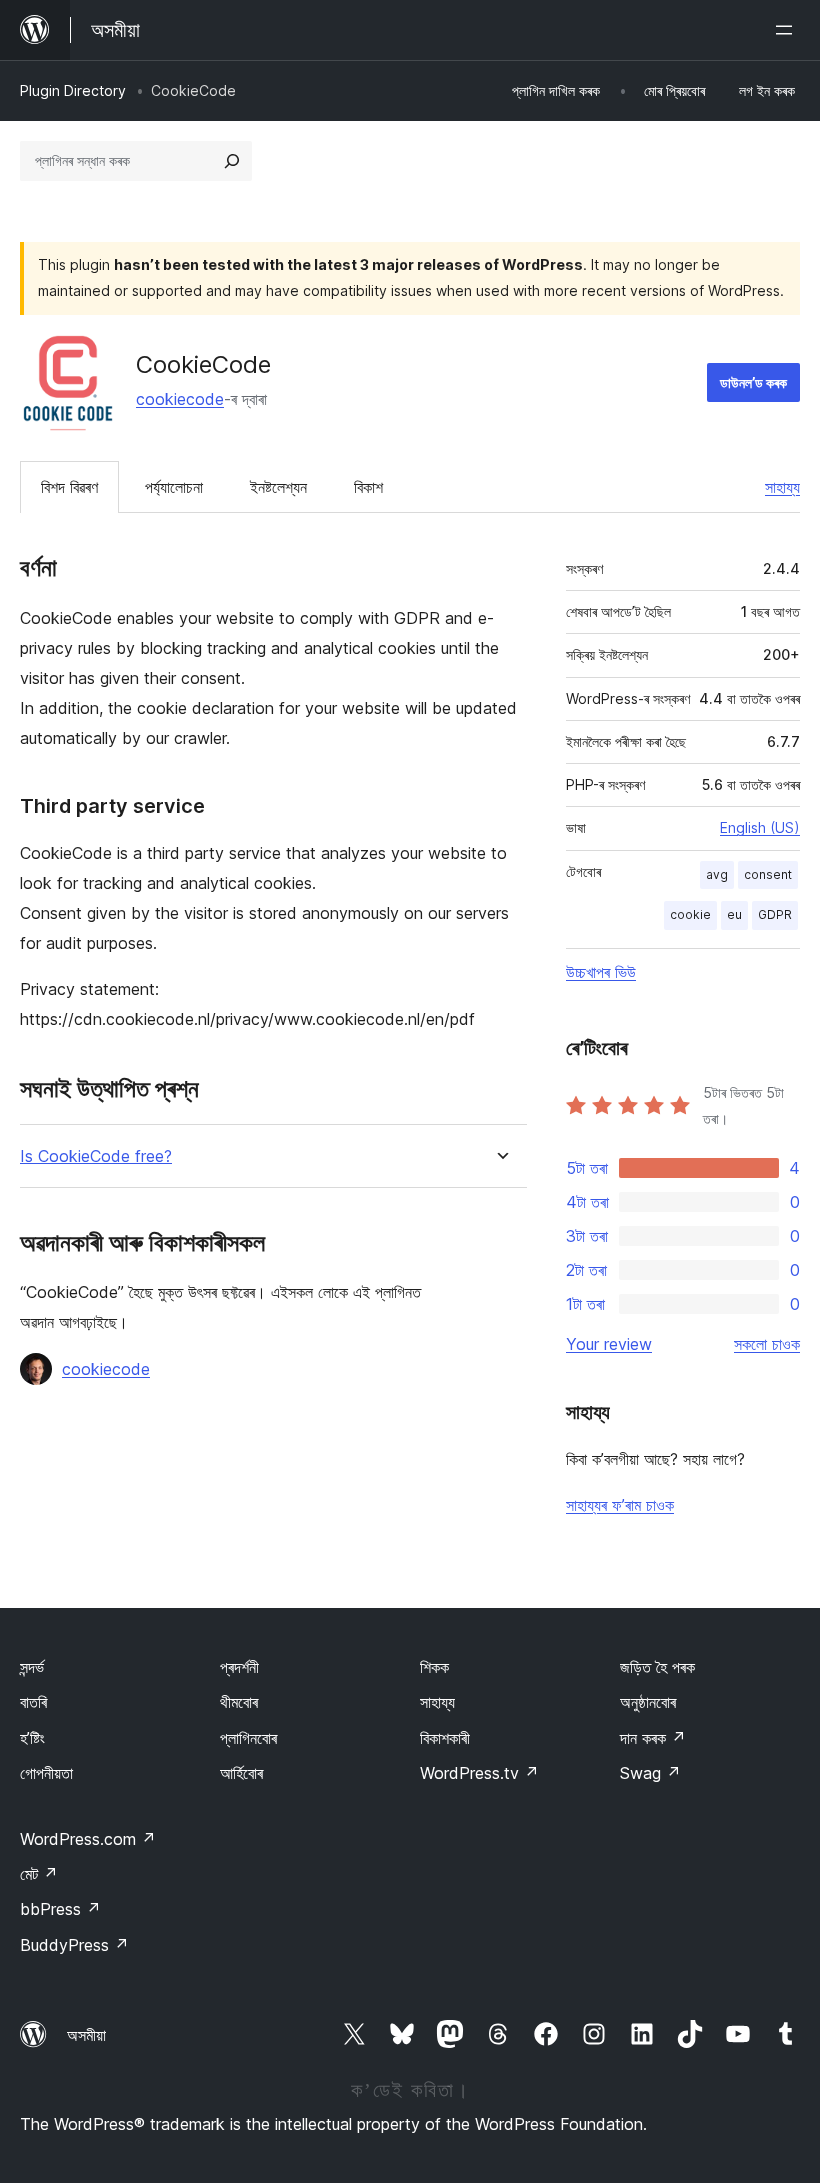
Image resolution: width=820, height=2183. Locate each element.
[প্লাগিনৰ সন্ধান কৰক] (232, 161)
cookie (690, 914)
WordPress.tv (479, 1773)
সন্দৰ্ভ (32, 1667)
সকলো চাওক (767, 1344)
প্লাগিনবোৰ (248, 1738)
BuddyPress (74, 1945)
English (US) (760, 827)
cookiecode (180, 399)
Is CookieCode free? (96, 1156)
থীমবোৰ (239, 1702)
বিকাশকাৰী (445, 1738)
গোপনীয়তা (46, 1773)
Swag (650, 1773)
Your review (609, 1344)
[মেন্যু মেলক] (788, 30)
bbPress (60, 1909)
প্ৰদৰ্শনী (239, 1667)
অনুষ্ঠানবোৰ (648, 1702)
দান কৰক (653, 1738)
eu (734, 914)
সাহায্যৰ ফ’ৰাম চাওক (620, 1505)
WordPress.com (88, 1839)
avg (717, 874)
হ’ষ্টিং (32, 1738)
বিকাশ (368, 487)
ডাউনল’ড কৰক (753, 382)
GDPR (775, 914)
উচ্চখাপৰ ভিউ (601, 972)
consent (768, 874)
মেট (39, 1874)
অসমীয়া (86, 2035)
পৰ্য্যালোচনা (174, 487)
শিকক (434, 1667)
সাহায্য (782, 487)
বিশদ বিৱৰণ (69, 487)
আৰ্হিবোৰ (241, 1773)
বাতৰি (33, 1702)
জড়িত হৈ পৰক (657, 1667)
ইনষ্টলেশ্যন (278, 487)
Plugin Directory (73, 90)
